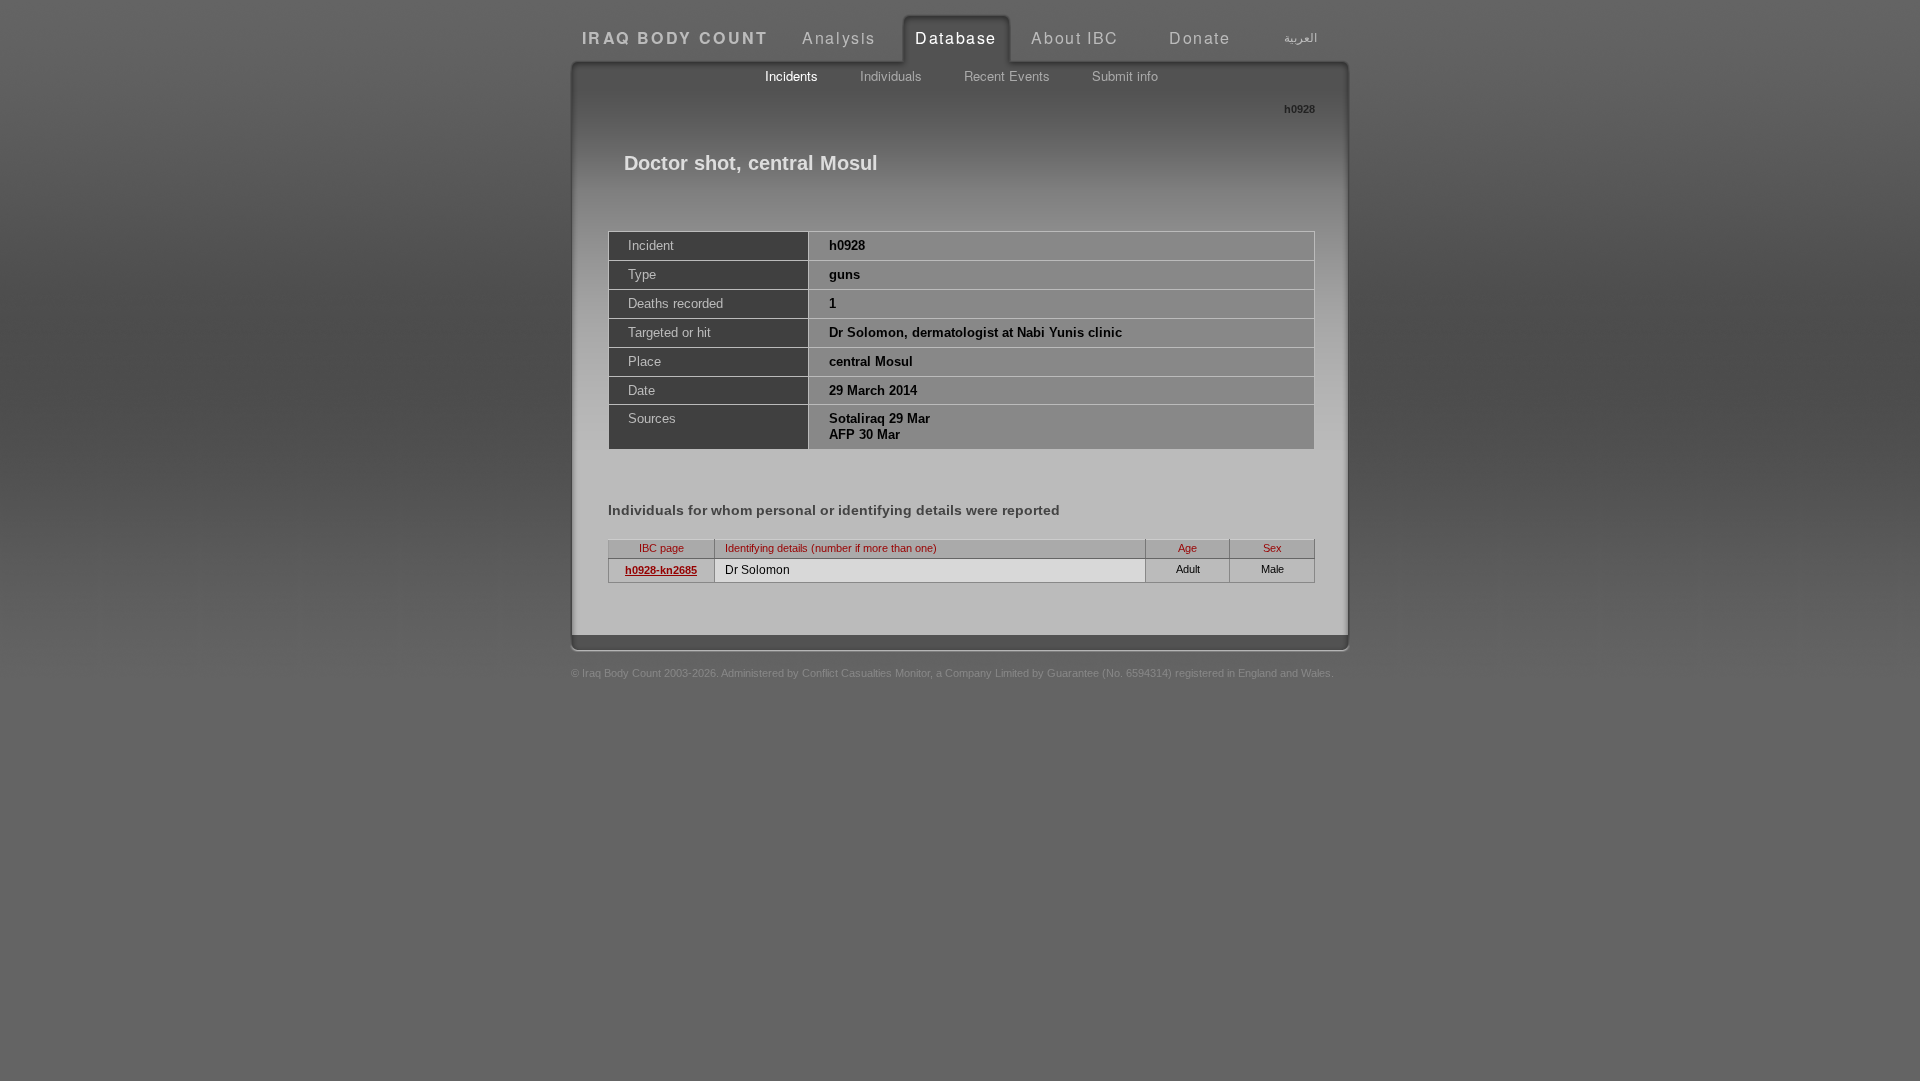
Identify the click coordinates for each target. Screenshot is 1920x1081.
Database (956, 37)
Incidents (791, 75)
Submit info (1125, 75)
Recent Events (1007, 75)
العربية (1300, 37)
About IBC (1074, 37)
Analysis (839, 37)
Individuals (891, 75)
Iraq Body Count (675, 37)
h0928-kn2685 (661, 570)
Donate (1200, 37)
